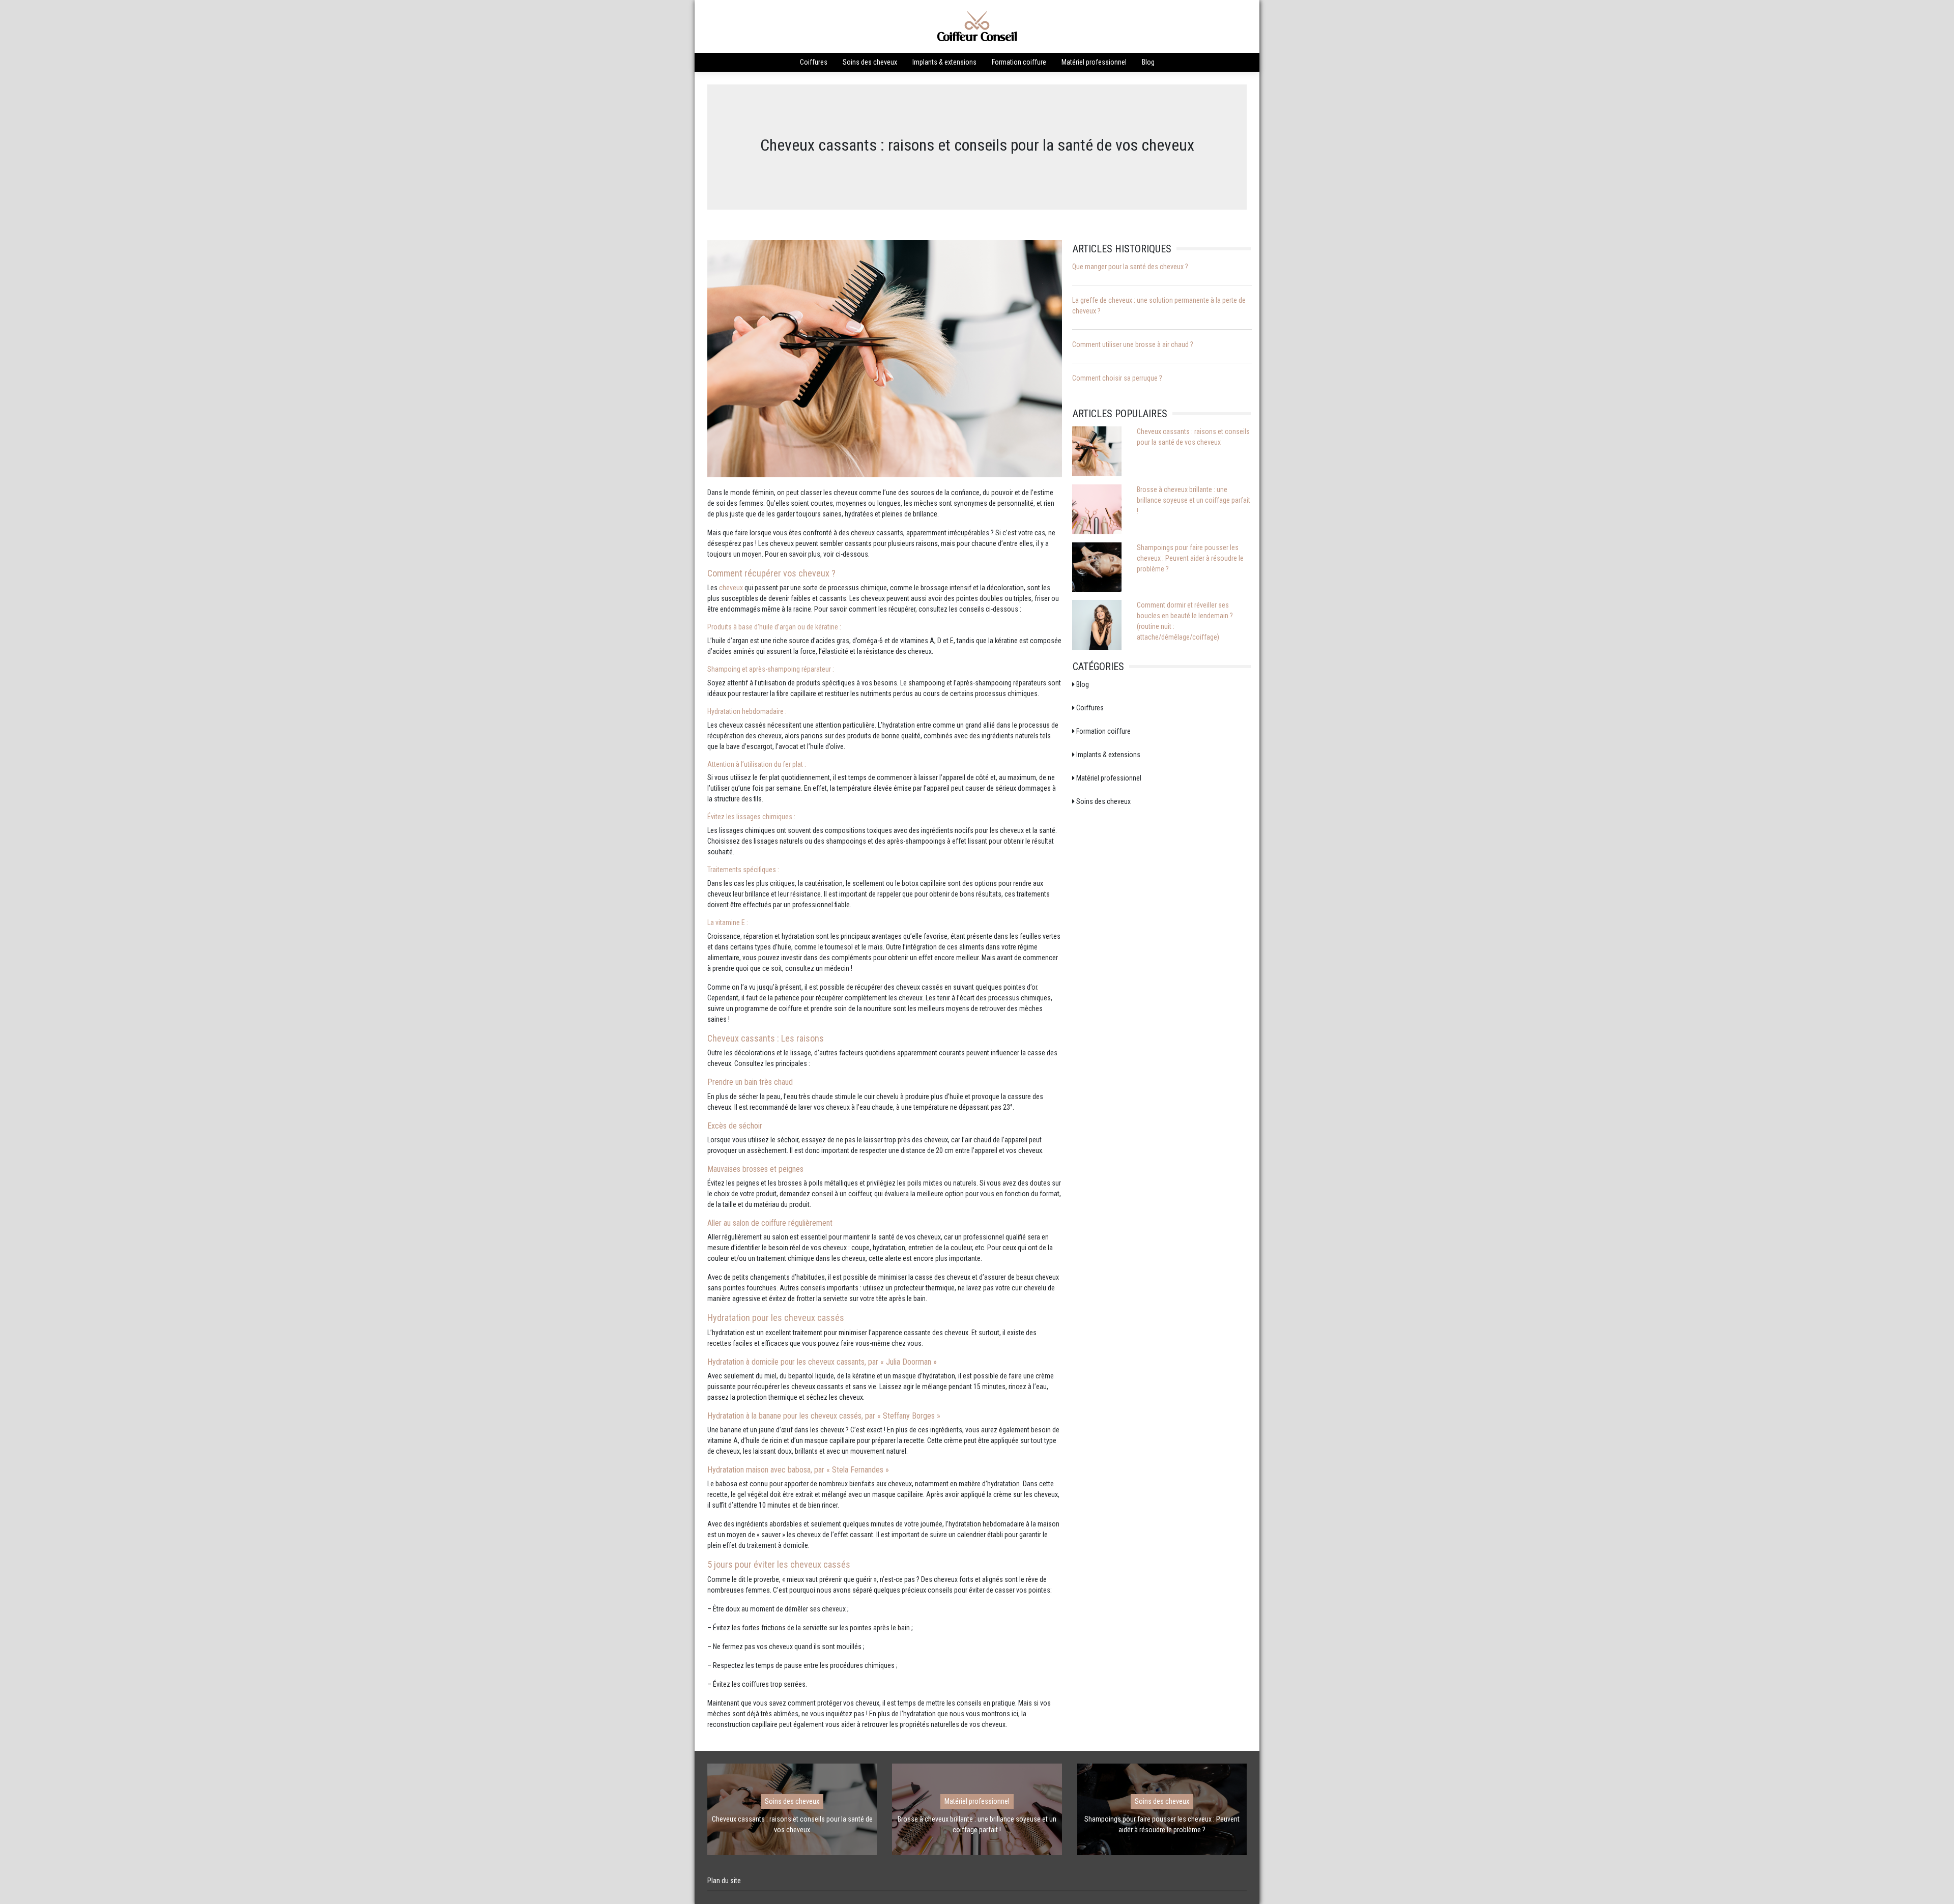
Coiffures (814, 62)
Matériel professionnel (1094, 62)
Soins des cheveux (870, 62)
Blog (1148, 62)
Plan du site (724, 1881)
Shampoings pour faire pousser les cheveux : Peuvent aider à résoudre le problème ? (1190, 558)
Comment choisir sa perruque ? (1117, 378)
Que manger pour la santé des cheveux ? (1130, 267)
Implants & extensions (944, 62)
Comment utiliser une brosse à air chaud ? (1133, 344)
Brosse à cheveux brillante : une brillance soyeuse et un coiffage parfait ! (1194, 500)
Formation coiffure (1019, 62)
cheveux (732, 588)
